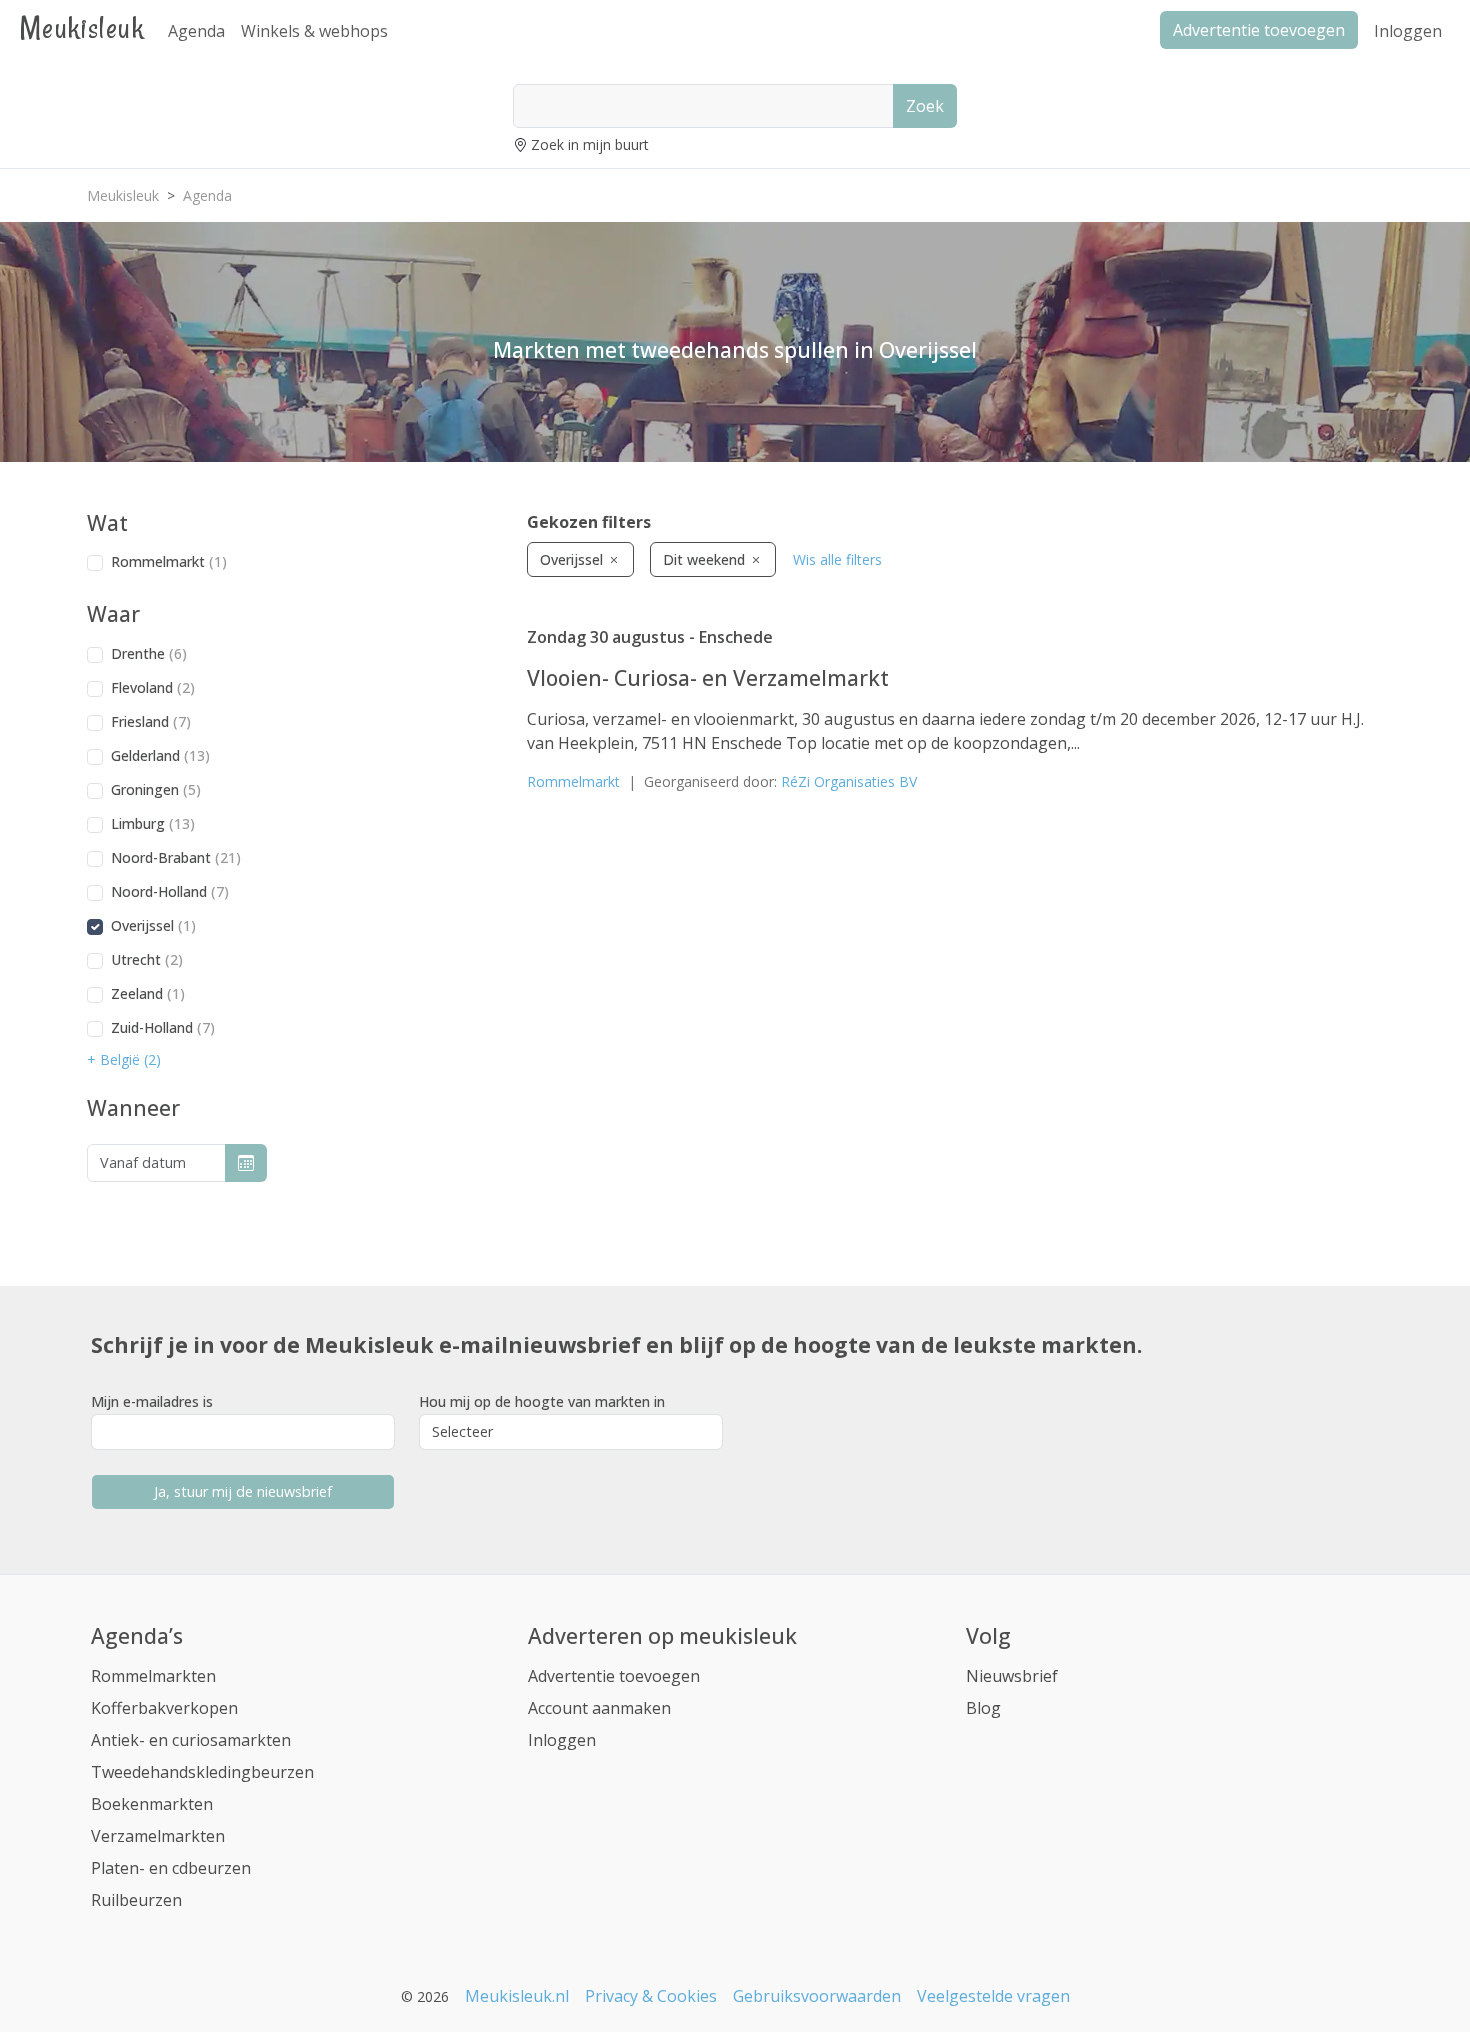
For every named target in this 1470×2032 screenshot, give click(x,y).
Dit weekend (706, 559)
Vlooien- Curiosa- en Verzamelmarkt (708, 678)
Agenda (196, 31)
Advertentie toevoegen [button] (1259, 30)
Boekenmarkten (152, 1804)
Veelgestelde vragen (993, 1996)
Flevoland (153, 687)
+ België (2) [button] (124, 1059)
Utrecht (147, 959)
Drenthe (149, 653)
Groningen (156, 789)
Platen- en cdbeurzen (171, 1868)
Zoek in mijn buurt (590, 144)
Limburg (153, 823)
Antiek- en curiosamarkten (191, 1740)
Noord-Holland (170, 891)
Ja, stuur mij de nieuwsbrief (243, 1491)
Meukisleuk (82, 27)
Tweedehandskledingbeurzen (202, 1772)
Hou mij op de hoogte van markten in (542, 1401)
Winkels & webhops (314, 31)
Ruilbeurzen (136, 1900)
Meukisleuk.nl (517, 1996)
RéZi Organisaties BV (849, 781)
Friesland (151, 721)
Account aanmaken (599, 1708)
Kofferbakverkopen (164, 1708)
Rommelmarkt (169, 561)
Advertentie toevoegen (614, 1676)
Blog (983, 1708)
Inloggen (1408, 31)
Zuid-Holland (163, 1027)
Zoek (925, 106)
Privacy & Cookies (651, 1996)
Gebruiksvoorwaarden (817, 1996)
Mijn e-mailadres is (152, 1401)
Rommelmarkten (153, 1676)
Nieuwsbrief (1012, 1676)
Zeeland (148, 993)
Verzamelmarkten (158, 1836)
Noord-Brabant (176, 857)
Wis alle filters (837, 559)
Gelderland (160, 755)
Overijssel (153, 925)
